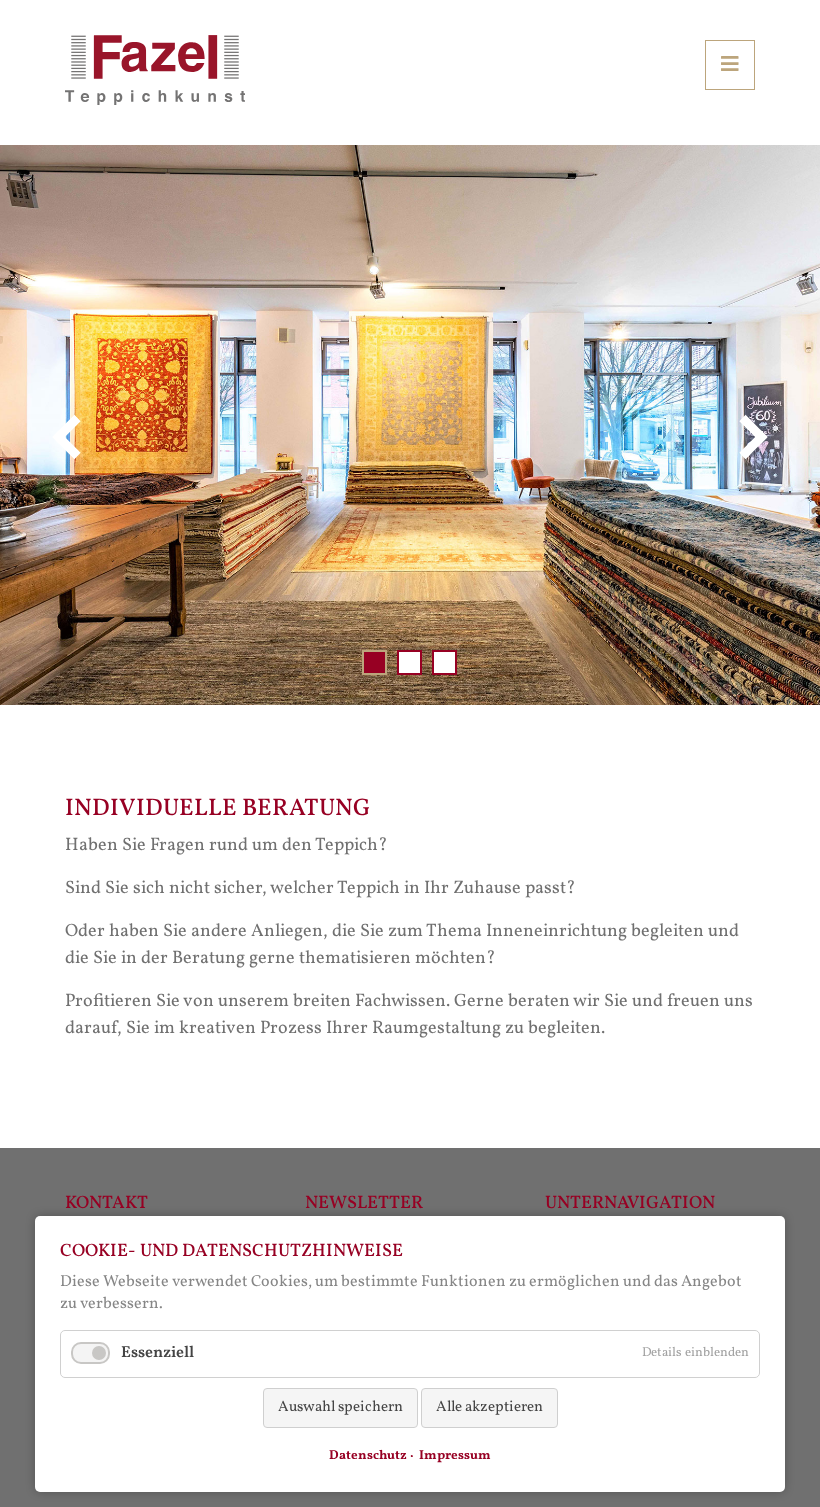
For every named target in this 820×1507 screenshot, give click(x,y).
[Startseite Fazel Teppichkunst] (155, 69)
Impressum (455, 1456)
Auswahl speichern (340, 1407)
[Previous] (70, 437)
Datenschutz (368, 1456)
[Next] (750, 437)
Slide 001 (374, 662)
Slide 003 (444, 662)
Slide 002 (409, 662)
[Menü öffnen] (730, 65)
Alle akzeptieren (489, 1407)
